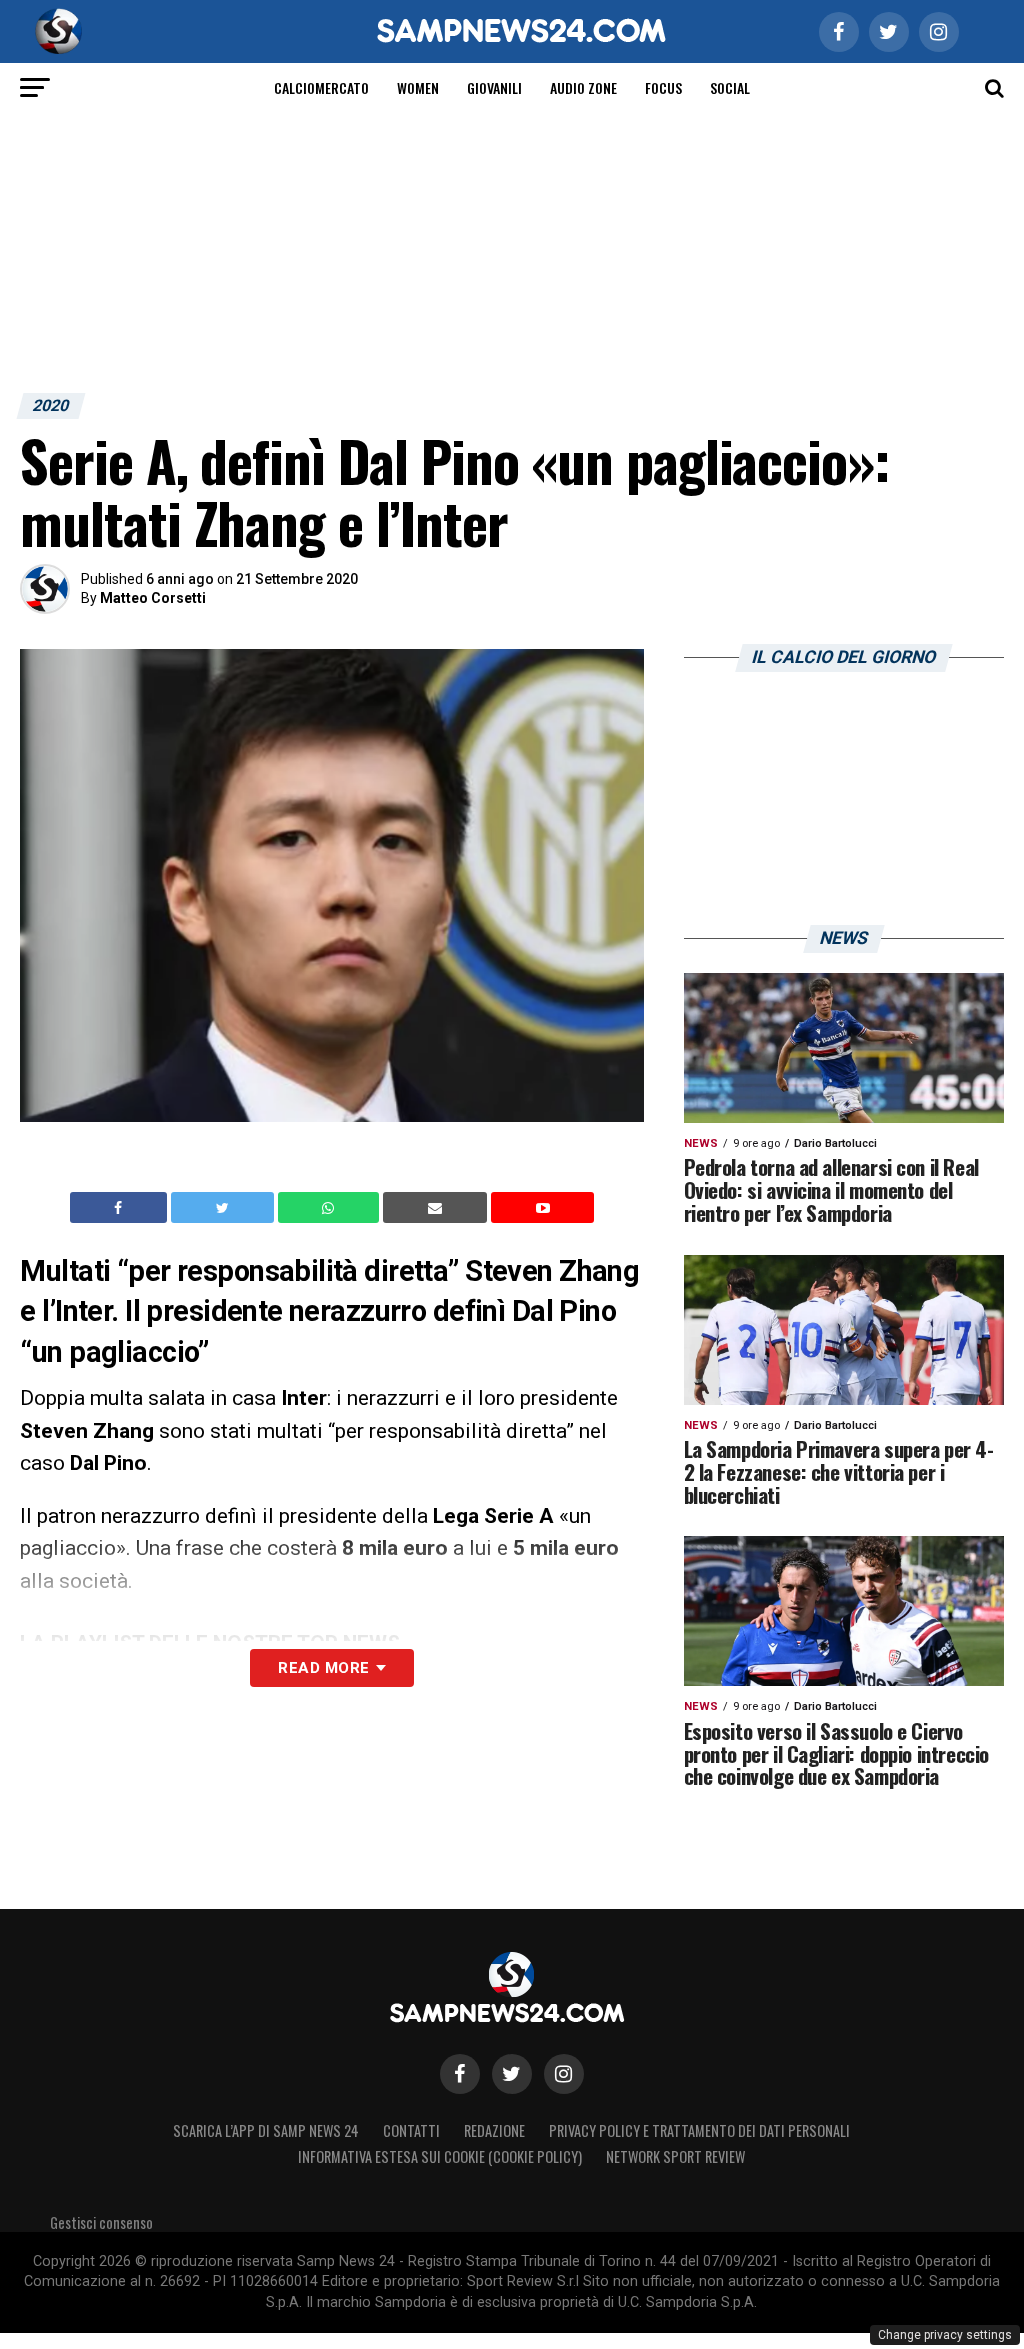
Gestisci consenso (101, 2222)
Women (418, 87)
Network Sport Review (675, 2156)
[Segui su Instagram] (564, 2074)
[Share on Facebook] (121, 1208)
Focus (663, 87)
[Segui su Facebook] (460, 2074)
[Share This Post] (331, 1208)
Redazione (494, 2130)
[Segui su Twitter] (512, 2074)
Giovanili (494, 87)
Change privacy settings (945, 2335)
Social (730, 87)
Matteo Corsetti (153, 598)
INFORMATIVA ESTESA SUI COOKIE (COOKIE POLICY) (440, 2156)
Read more (323, 1668)
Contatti (411, 2130)
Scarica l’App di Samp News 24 (266, 2130)
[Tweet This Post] (224, 1208)
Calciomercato (321, 87)
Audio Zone (583, 87)
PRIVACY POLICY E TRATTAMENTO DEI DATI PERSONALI (699, 2130)
